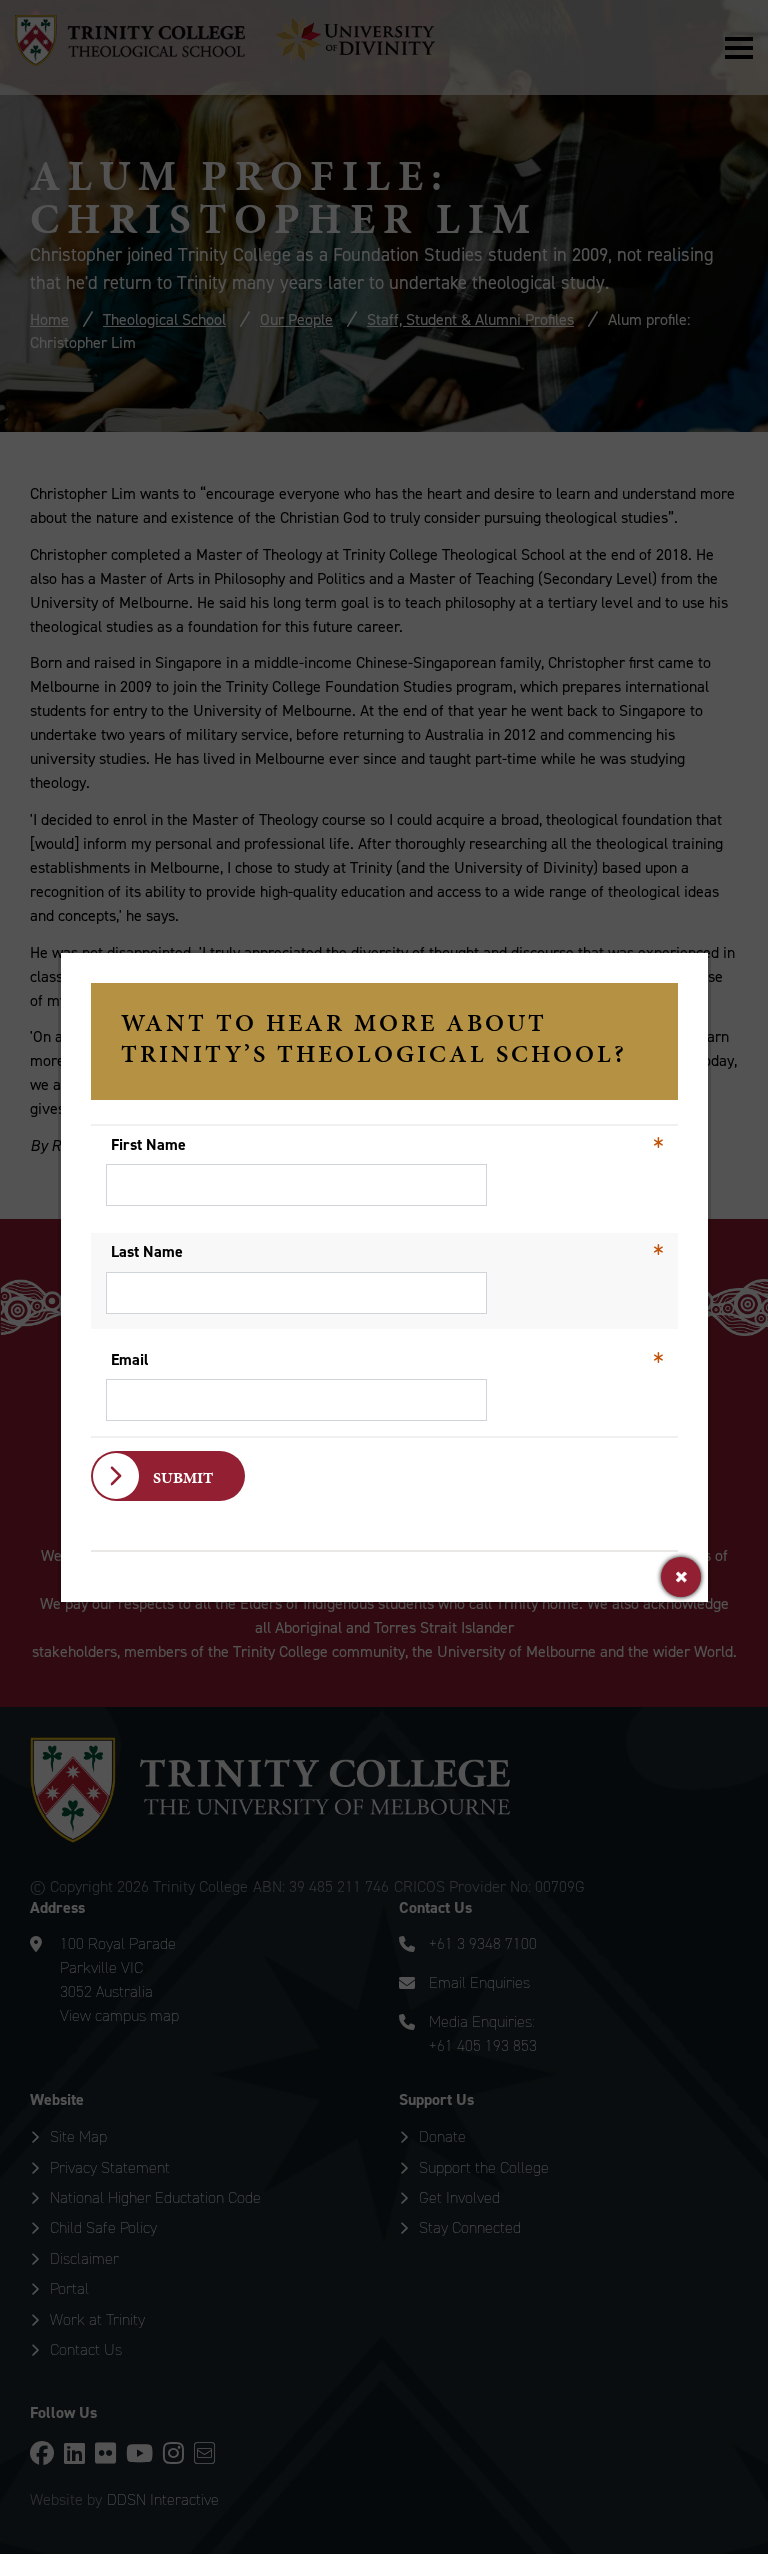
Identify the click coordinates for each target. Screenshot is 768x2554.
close (681, 1577)
